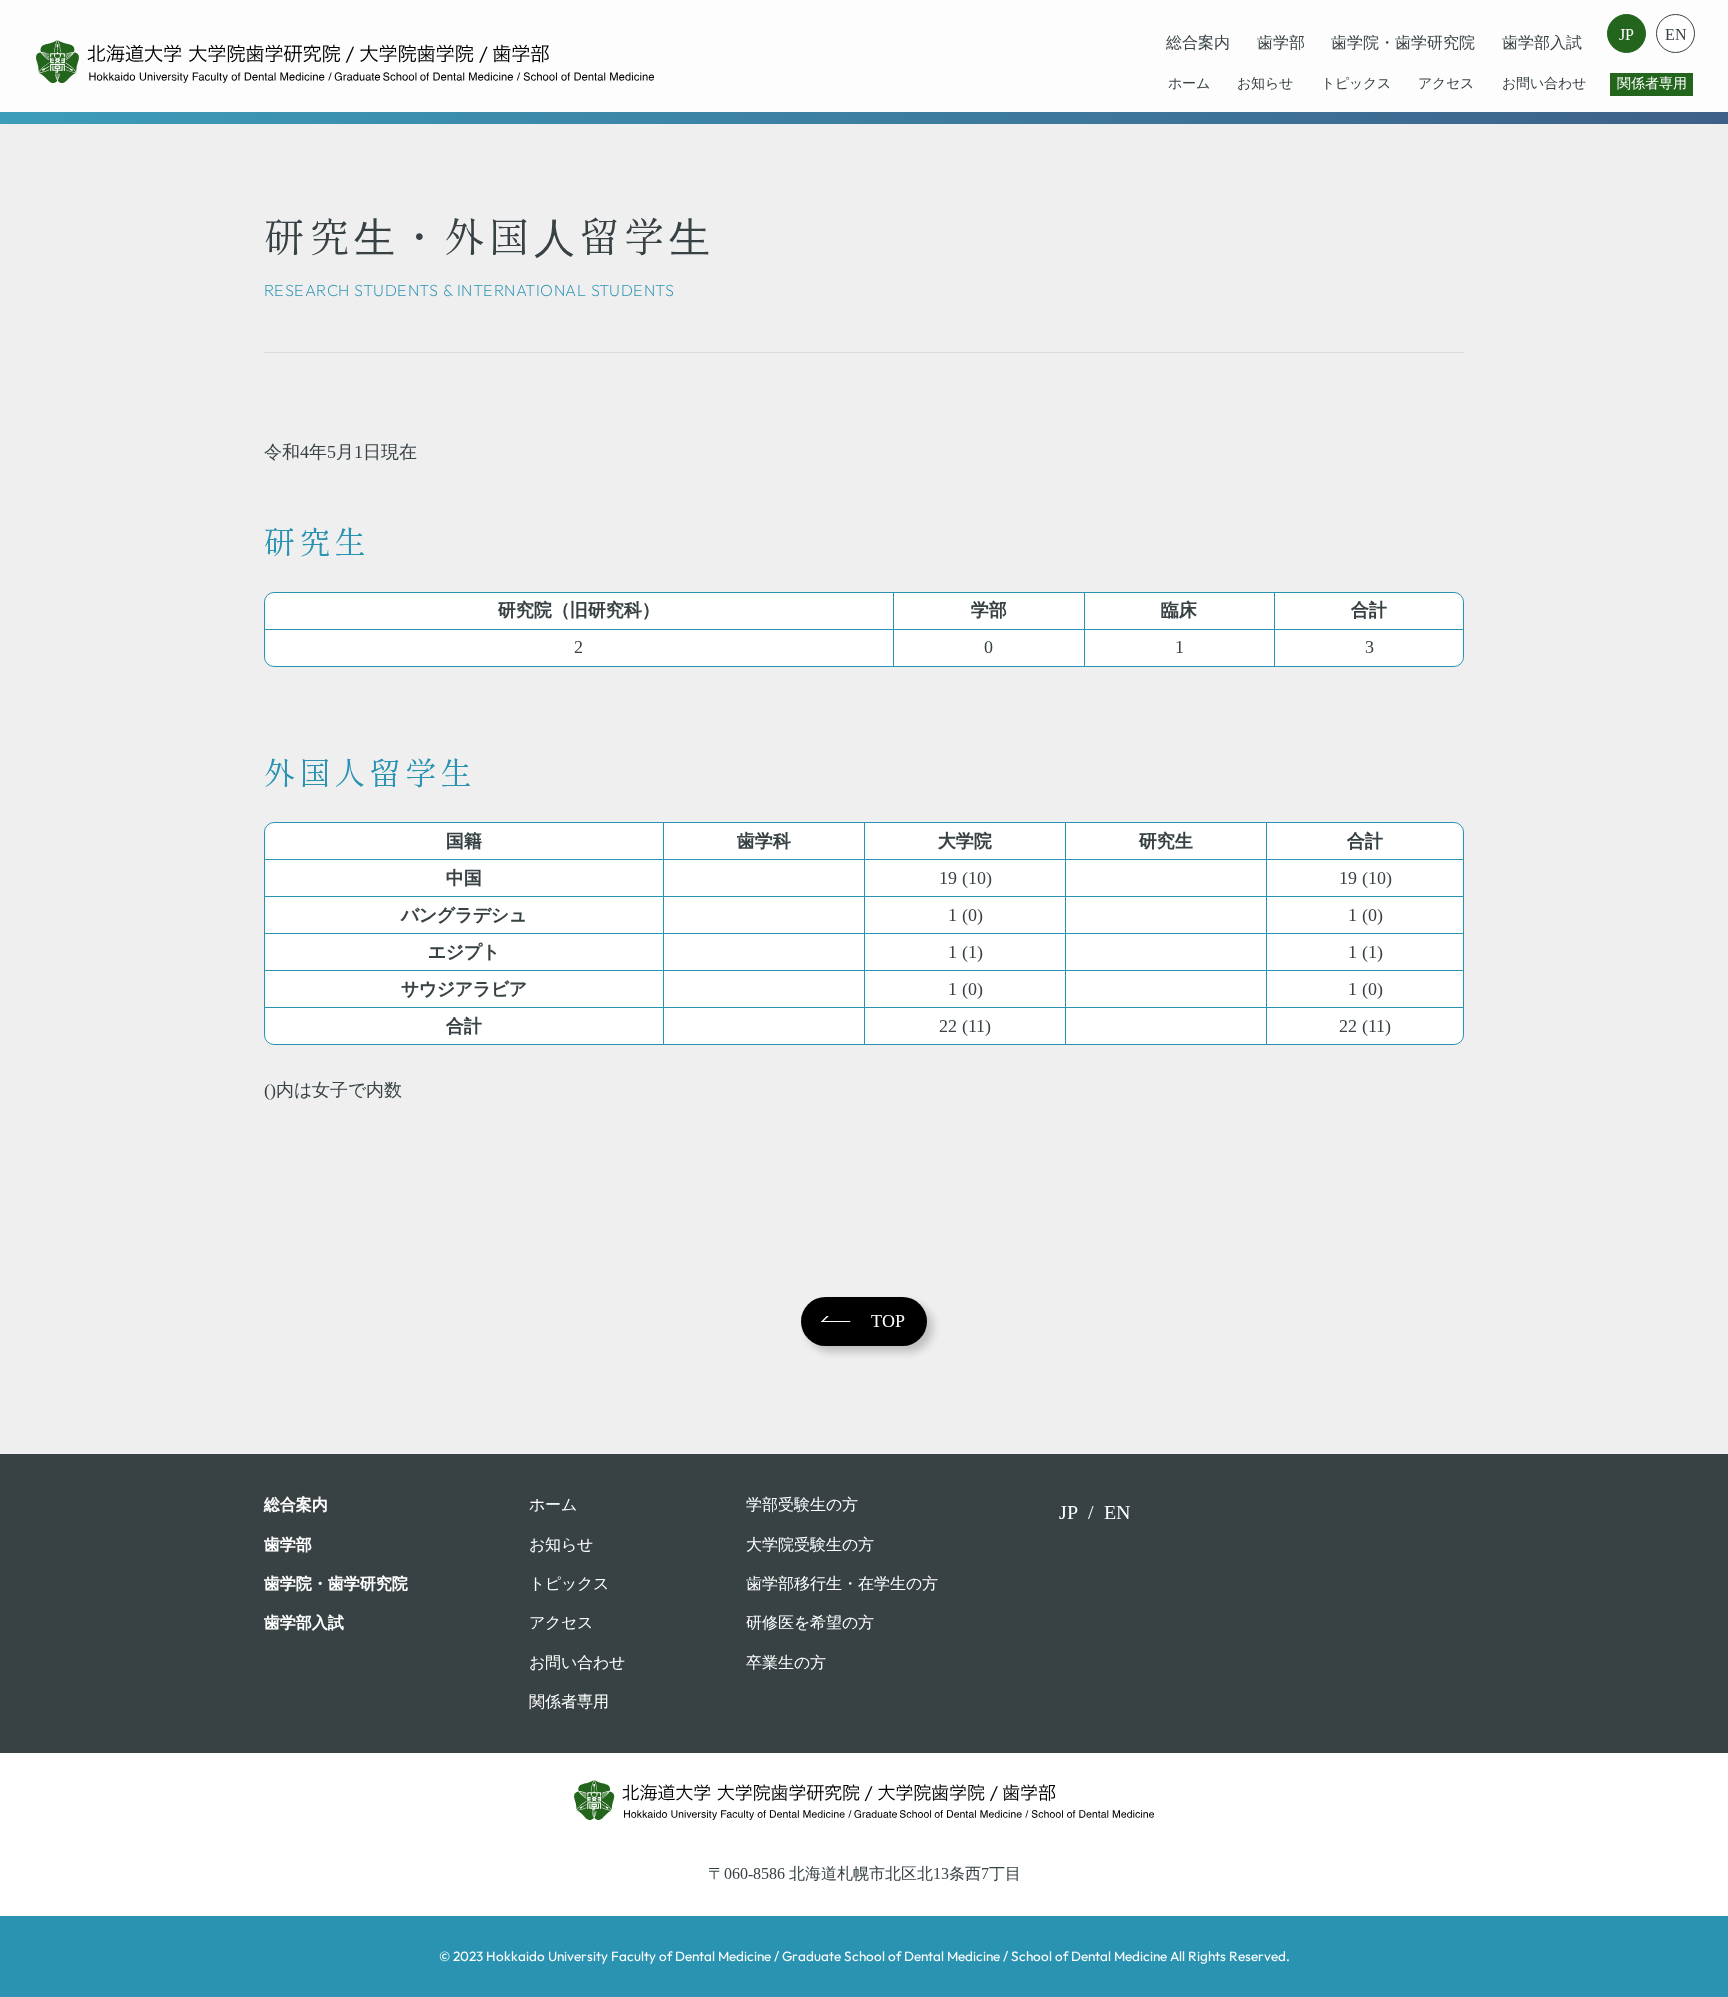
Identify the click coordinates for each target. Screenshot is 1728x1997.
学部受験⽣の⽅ (802, 1504)
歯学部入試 (1542, 42)
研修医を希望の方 (810, 1622)
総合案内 (1198, 42)
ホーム (1189, 83)
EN (1675, 34)
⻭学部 (1281, 42)
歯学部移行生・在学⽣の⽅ (842, 1583)
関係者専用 (1652, 83)
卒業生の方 (786, 1662)
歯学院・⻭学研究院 (1403, 42)
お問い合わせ (1544, 83)
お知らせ (1265, 83)
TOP (888, 1321)
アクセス (1446, 83)
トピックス (1356, 83)
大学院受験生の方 (810, 1544)
